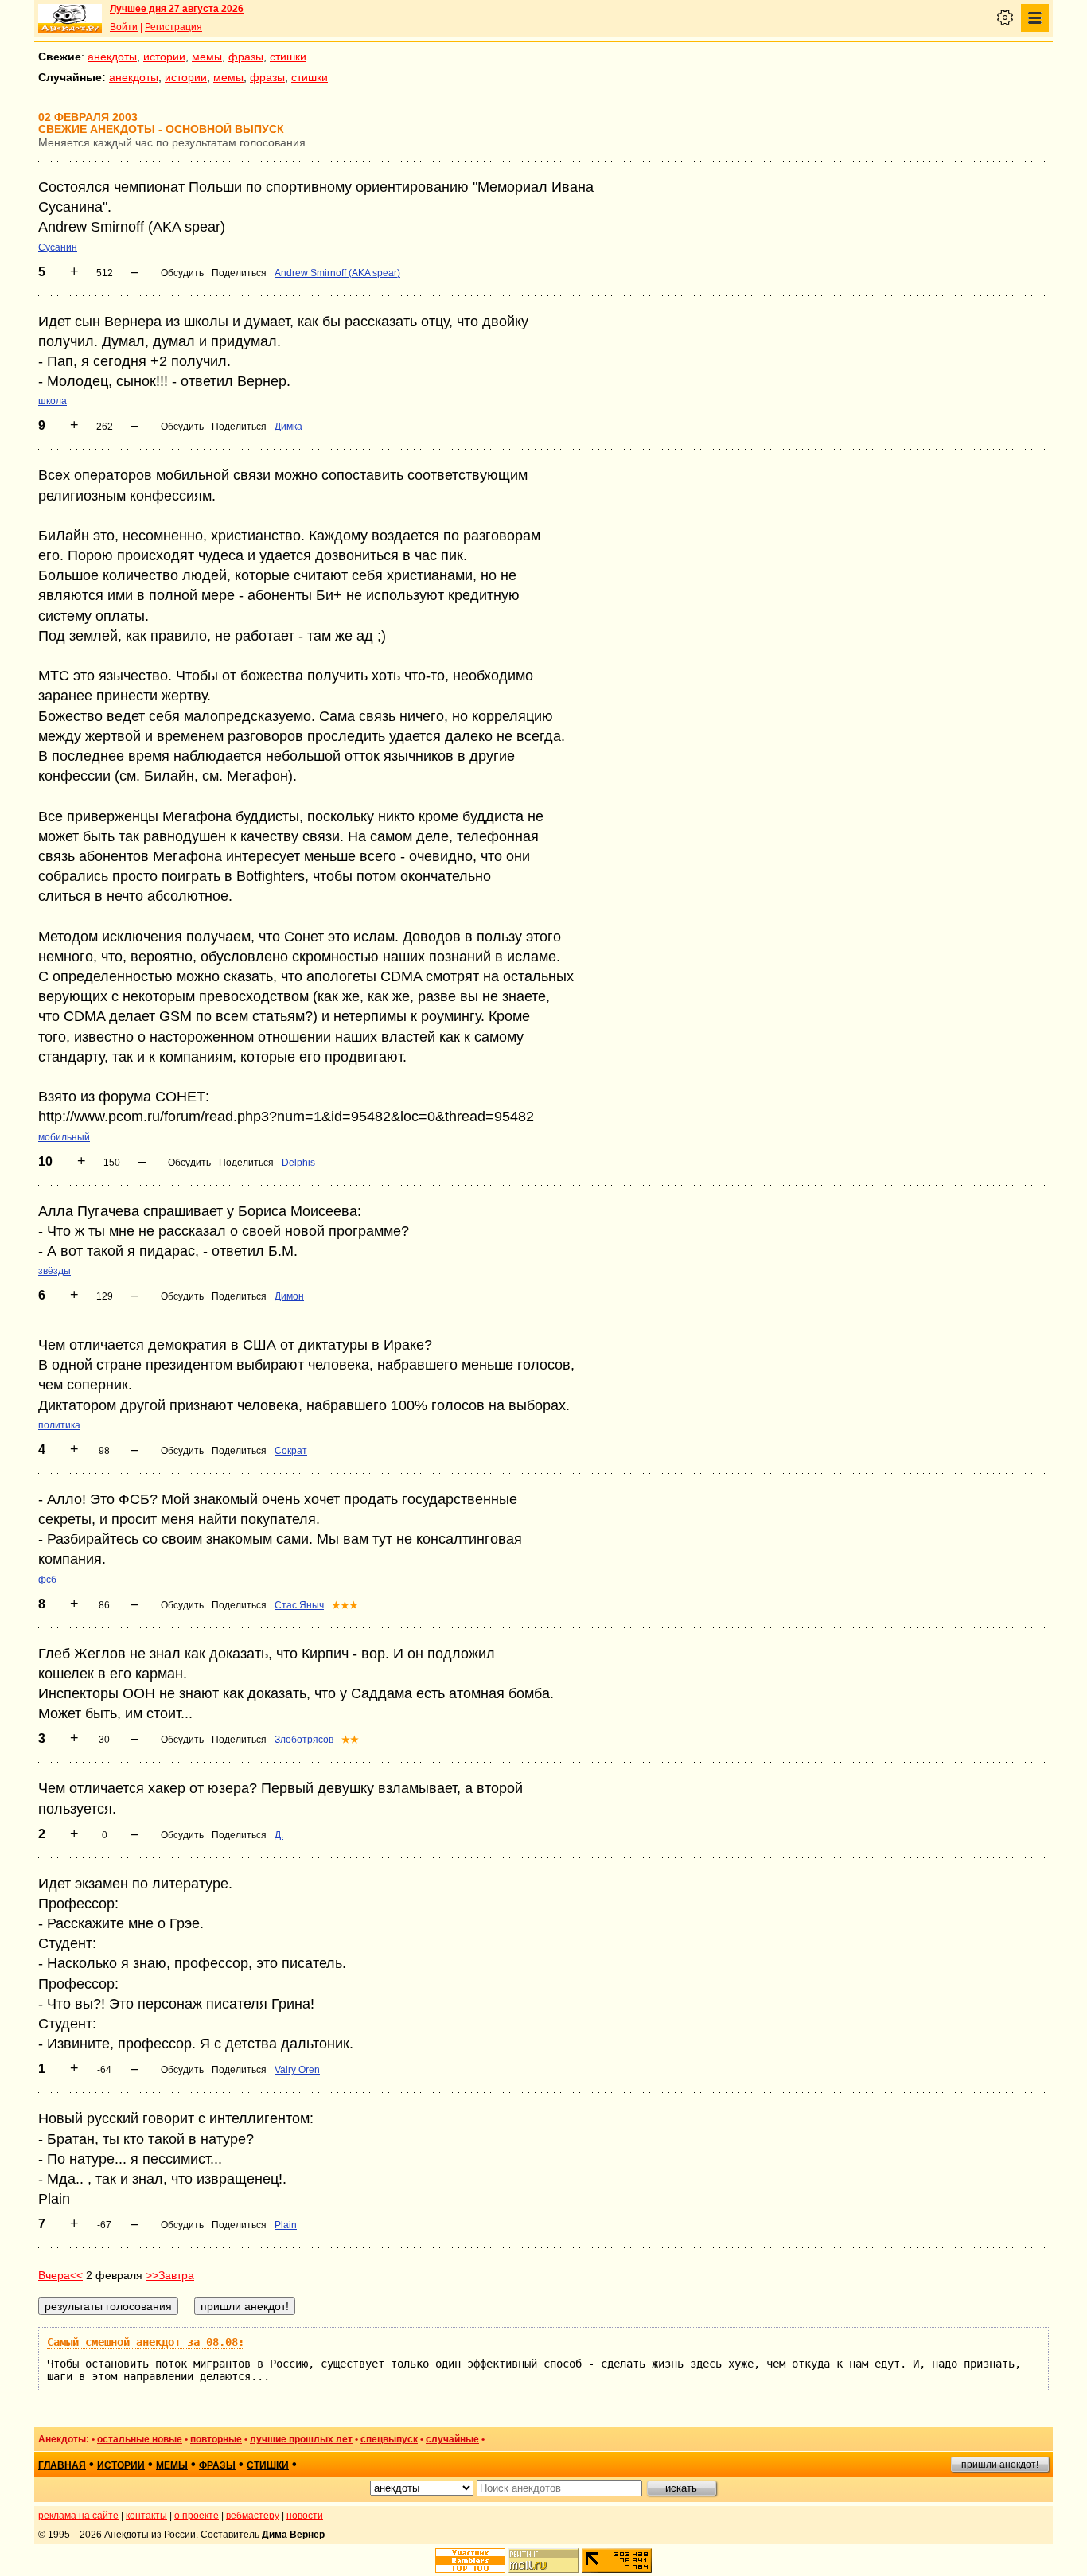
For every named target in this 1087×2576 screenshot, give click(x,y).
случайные (452, 2439)
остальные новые (140, 2439)
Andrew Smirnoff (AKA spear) (337, 273)
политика (59, 1425)
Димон (289, 1296)
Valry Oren (297, 2070)
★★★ (345, 1605)
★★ (350, 1740)
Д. (279, 1835)
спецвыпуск (389, 2439)
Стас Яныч (299, 1605)
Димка (288, 427)
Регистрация (173, 27)
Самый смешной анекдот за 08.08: (146, 2342)
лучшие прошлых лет (301, 2439)
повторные (216, 2439)
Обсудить (182, 273)
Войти (124, 27)
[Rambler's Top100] (470, 2560)
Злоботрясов (304, 1740)
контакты (146, 2516)
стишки (288, 57)
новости (305, 2516)
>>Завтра (170, 2275)
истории (164, 57)
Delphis (298, 1163)
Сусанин (58, 247)
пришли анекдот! (1000, 2465)
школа (53, 401)
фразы (246, 57)
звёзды (55, 1271)
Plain (286, 2225)
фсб (47, 1580)
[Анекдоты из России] (70, 18)
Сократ (291, 1451)
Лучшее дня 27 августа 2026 (177, 9)
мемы (207, 57)
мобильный (64, 1137)
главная (62, 2465)
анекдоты (112, 57)
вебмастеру (253, 2516)
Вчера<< (60, 2275)
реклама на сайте (78, 2516)
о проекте (197, 2516)
